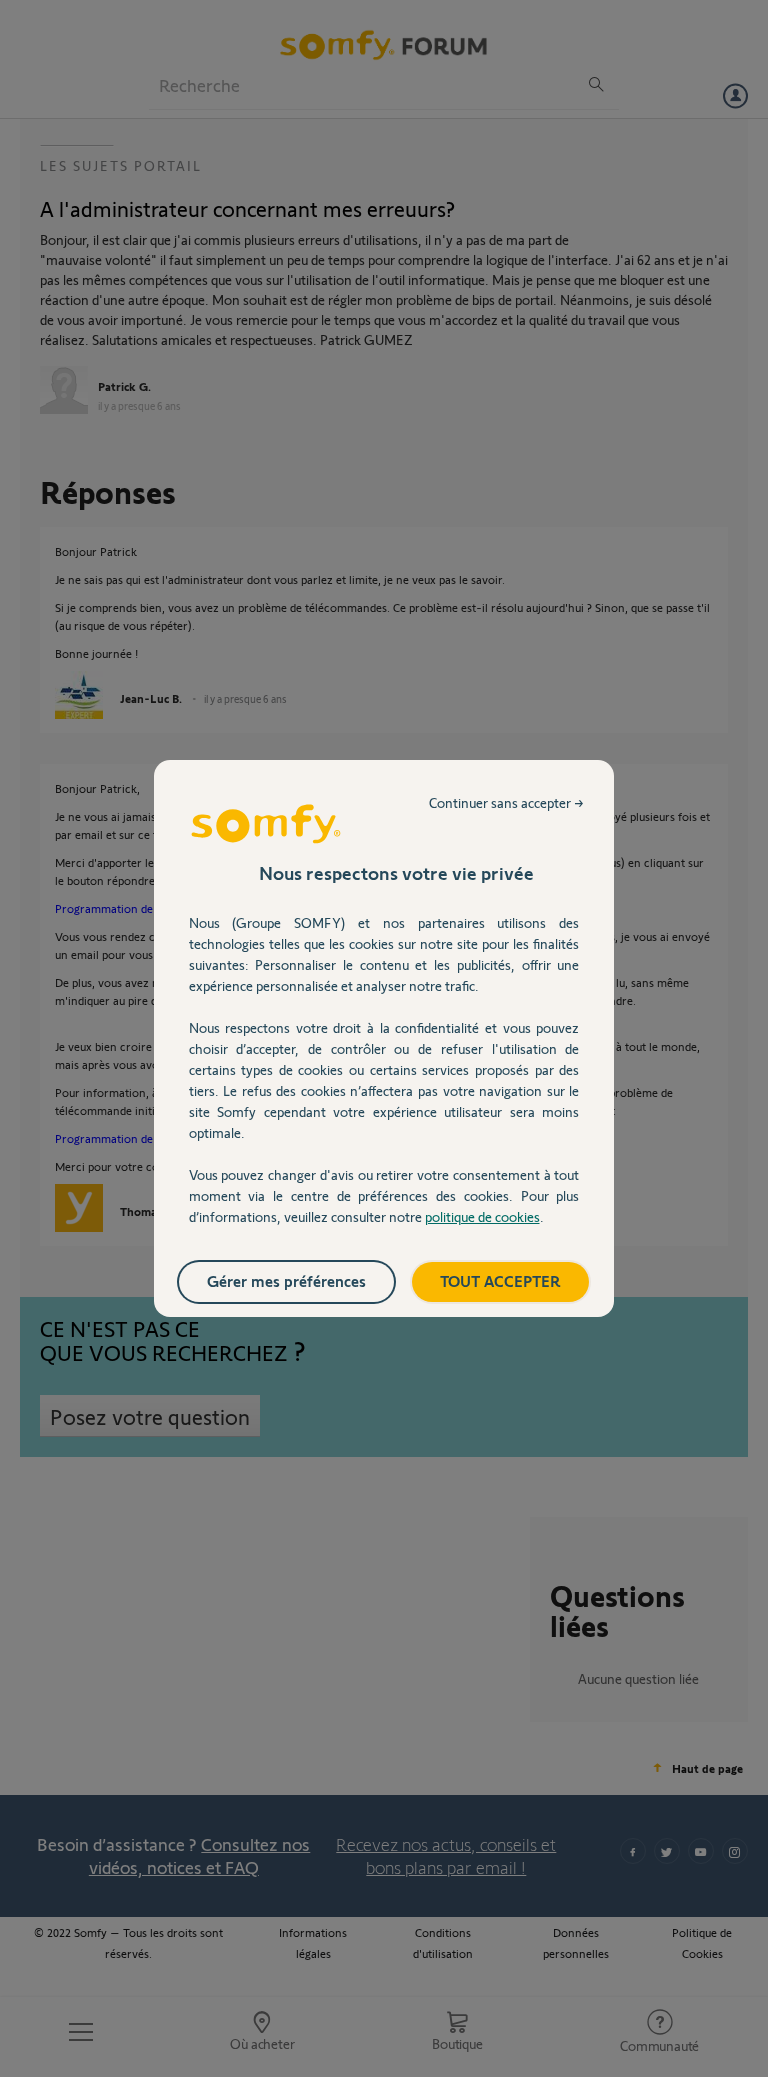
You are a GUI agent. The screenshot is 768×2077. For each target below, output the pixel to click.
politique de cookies (482, 1216)
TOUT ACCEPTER (500, 1280)
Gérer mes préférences (286, 1280)
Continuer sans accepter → (506, 802)
